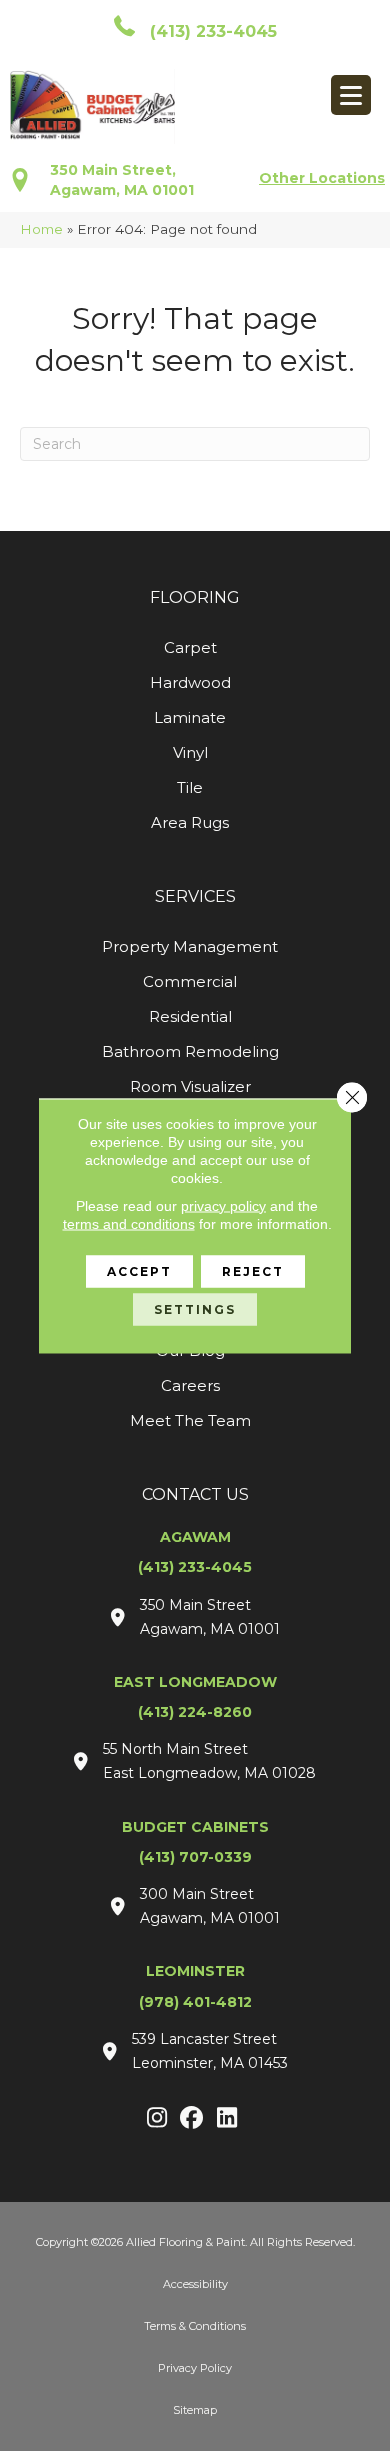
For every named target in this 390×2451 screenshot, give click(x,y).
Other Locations (322, 178)
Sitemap (195, 2410)
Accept (139, 1270)
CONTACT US (195, 1494)
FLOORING (195, 597)
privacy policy (223, 1205)
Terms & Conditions (195, 2326)
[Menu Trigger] (351, 95)
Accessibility (195, 2284)
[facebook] (192, 2119)
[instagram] (157, 2119)
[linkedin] (227, 2119)
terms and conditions (129, 1223)
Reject (253, 1270)
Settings (195, 1308)
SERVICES (195, 896)
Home (41, 229)
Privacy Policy (195, 2368)
